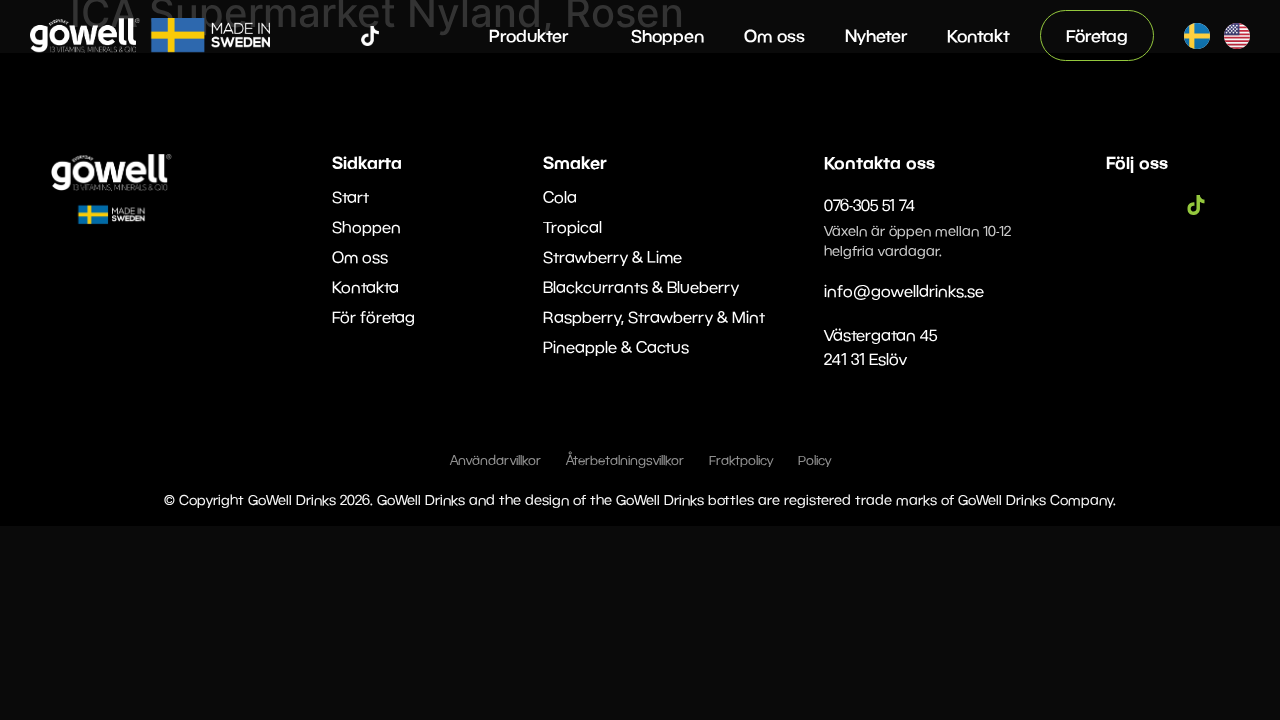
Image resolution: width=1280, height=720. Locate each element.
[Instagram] (340, 36)
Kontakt (978, 35)
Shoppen (667, 35)
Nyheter (876, 35)
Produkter (528, 35)
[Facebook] (310, 36)
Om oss (774, 35)
